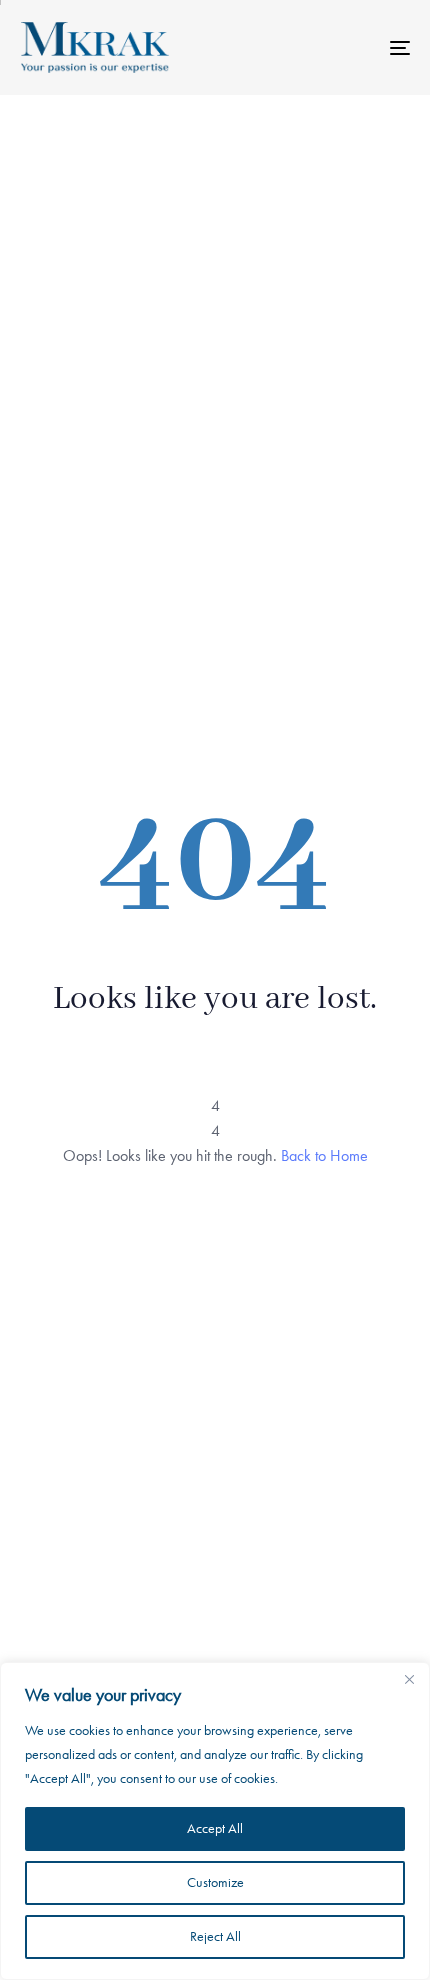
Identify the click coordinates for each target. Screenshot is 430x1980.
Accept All (215, 1828)
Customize (215, 1882)
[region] (215, 1821)
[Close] (409, 1679)
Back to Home (324, 1155)
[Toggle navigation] (345, 47)
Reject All (215, 1936)
